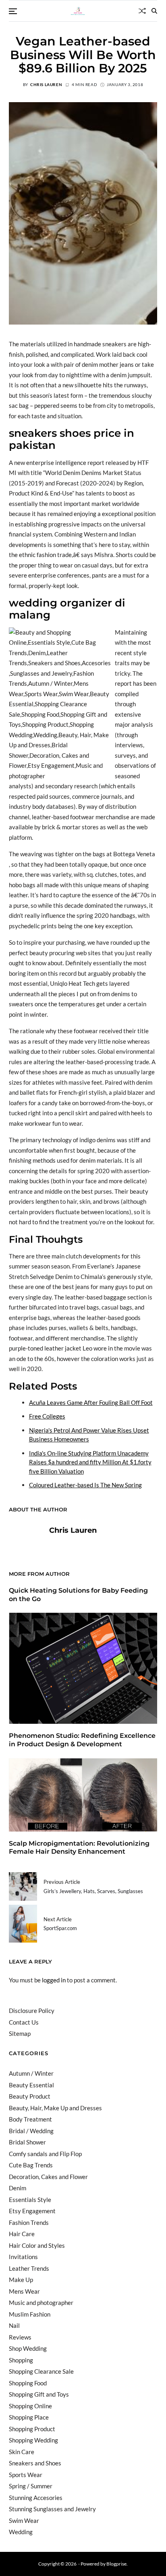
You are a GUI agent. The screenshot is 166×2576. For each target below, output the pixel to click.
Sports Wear (26, 2475)
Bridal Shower (27, 2142)
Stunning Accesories (36, 2498)
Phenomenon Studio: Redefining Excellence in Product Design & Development (82, 1740)
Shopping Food (28, 2383)
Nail (14, 2325)
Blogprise (116, 2564)
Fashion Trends (29, 2222)
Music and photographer (41, 2303)
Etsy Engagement (32, 2211)
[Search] (154, 11)
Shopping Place (29, 2417)
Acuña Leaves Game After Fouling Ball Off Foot (91, 1402)
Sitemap (20, 2033)
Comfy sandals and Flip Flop (45, 2154)
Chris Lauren (46, 84)
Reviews (20, 2337)
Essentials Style (30, 2200)
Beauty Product (30, 2096)
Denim (18, 2188)
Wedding (21, 2532)
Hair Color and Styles (37, 2245)
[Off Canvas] (13, 11)
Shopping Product (32, 2429)
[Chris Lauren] (25, 1543)
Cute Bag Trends (31, 2165)
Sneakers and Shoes (35, 2463)
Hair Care (22, 2234)
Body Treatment (30, 2119)
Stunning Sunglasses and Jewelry (52, 2509)
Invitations (23, 2257)
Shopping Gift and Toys (39, 2394)
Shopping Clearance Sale (41, 2371)
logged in (54, 1980)
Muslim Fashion (30, 2314)
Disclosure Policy (32, 2011)
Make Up (21, 2280)
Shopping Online (30, 2406)
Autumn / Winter (31, 2073)
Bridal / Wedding (31, 2131)
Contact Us (24, 2022)
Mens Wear (24, 2291)
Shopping (21, 2360)
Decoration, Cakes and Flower (48, 2177)
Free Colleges (47, 1416)
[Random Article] (142, 11)
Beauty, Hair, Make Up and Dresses (55, 2108)
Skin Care (22, 2452)
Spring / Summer (31, 2486)
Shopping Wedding (33, 2440)
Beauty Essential (31, 2085)
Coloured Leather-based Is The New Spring (85, 1485)
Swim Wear (24, 2520)
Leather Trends (29, 2268)
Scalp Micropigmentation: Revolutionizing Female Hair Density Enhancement (79, 1848)
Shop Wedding (28, 2348)
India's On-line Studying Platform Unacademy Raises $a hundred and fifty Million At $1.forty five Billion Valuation (90, 1462)
